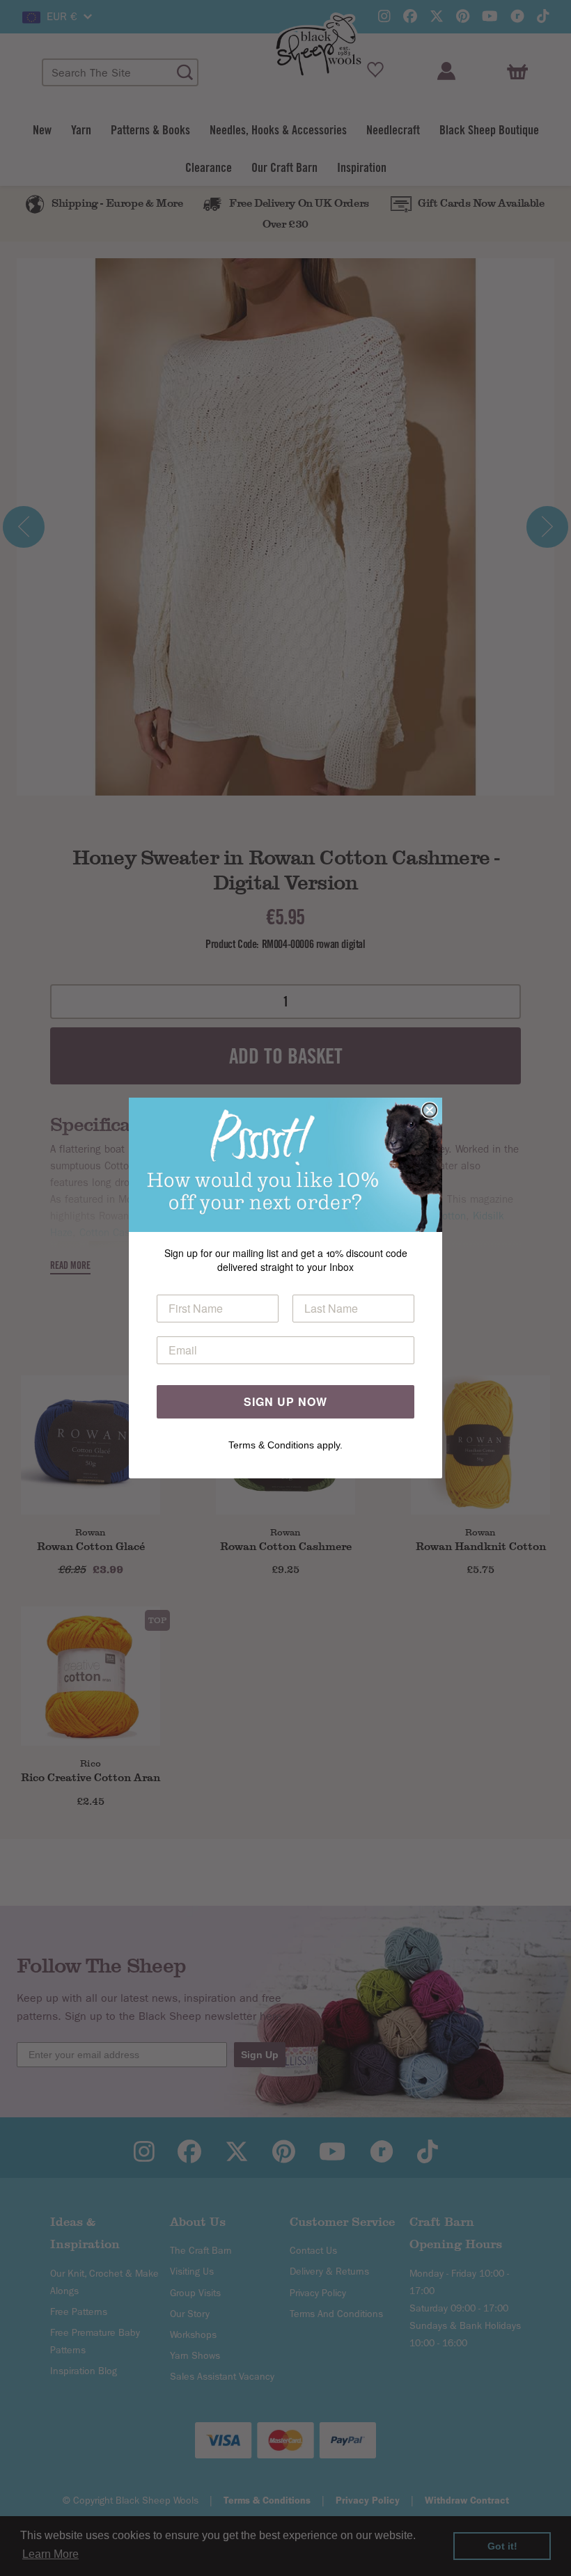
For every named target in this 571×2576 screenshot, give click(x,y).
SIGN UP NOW (285, 1401)
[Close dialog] (430, 1110)
